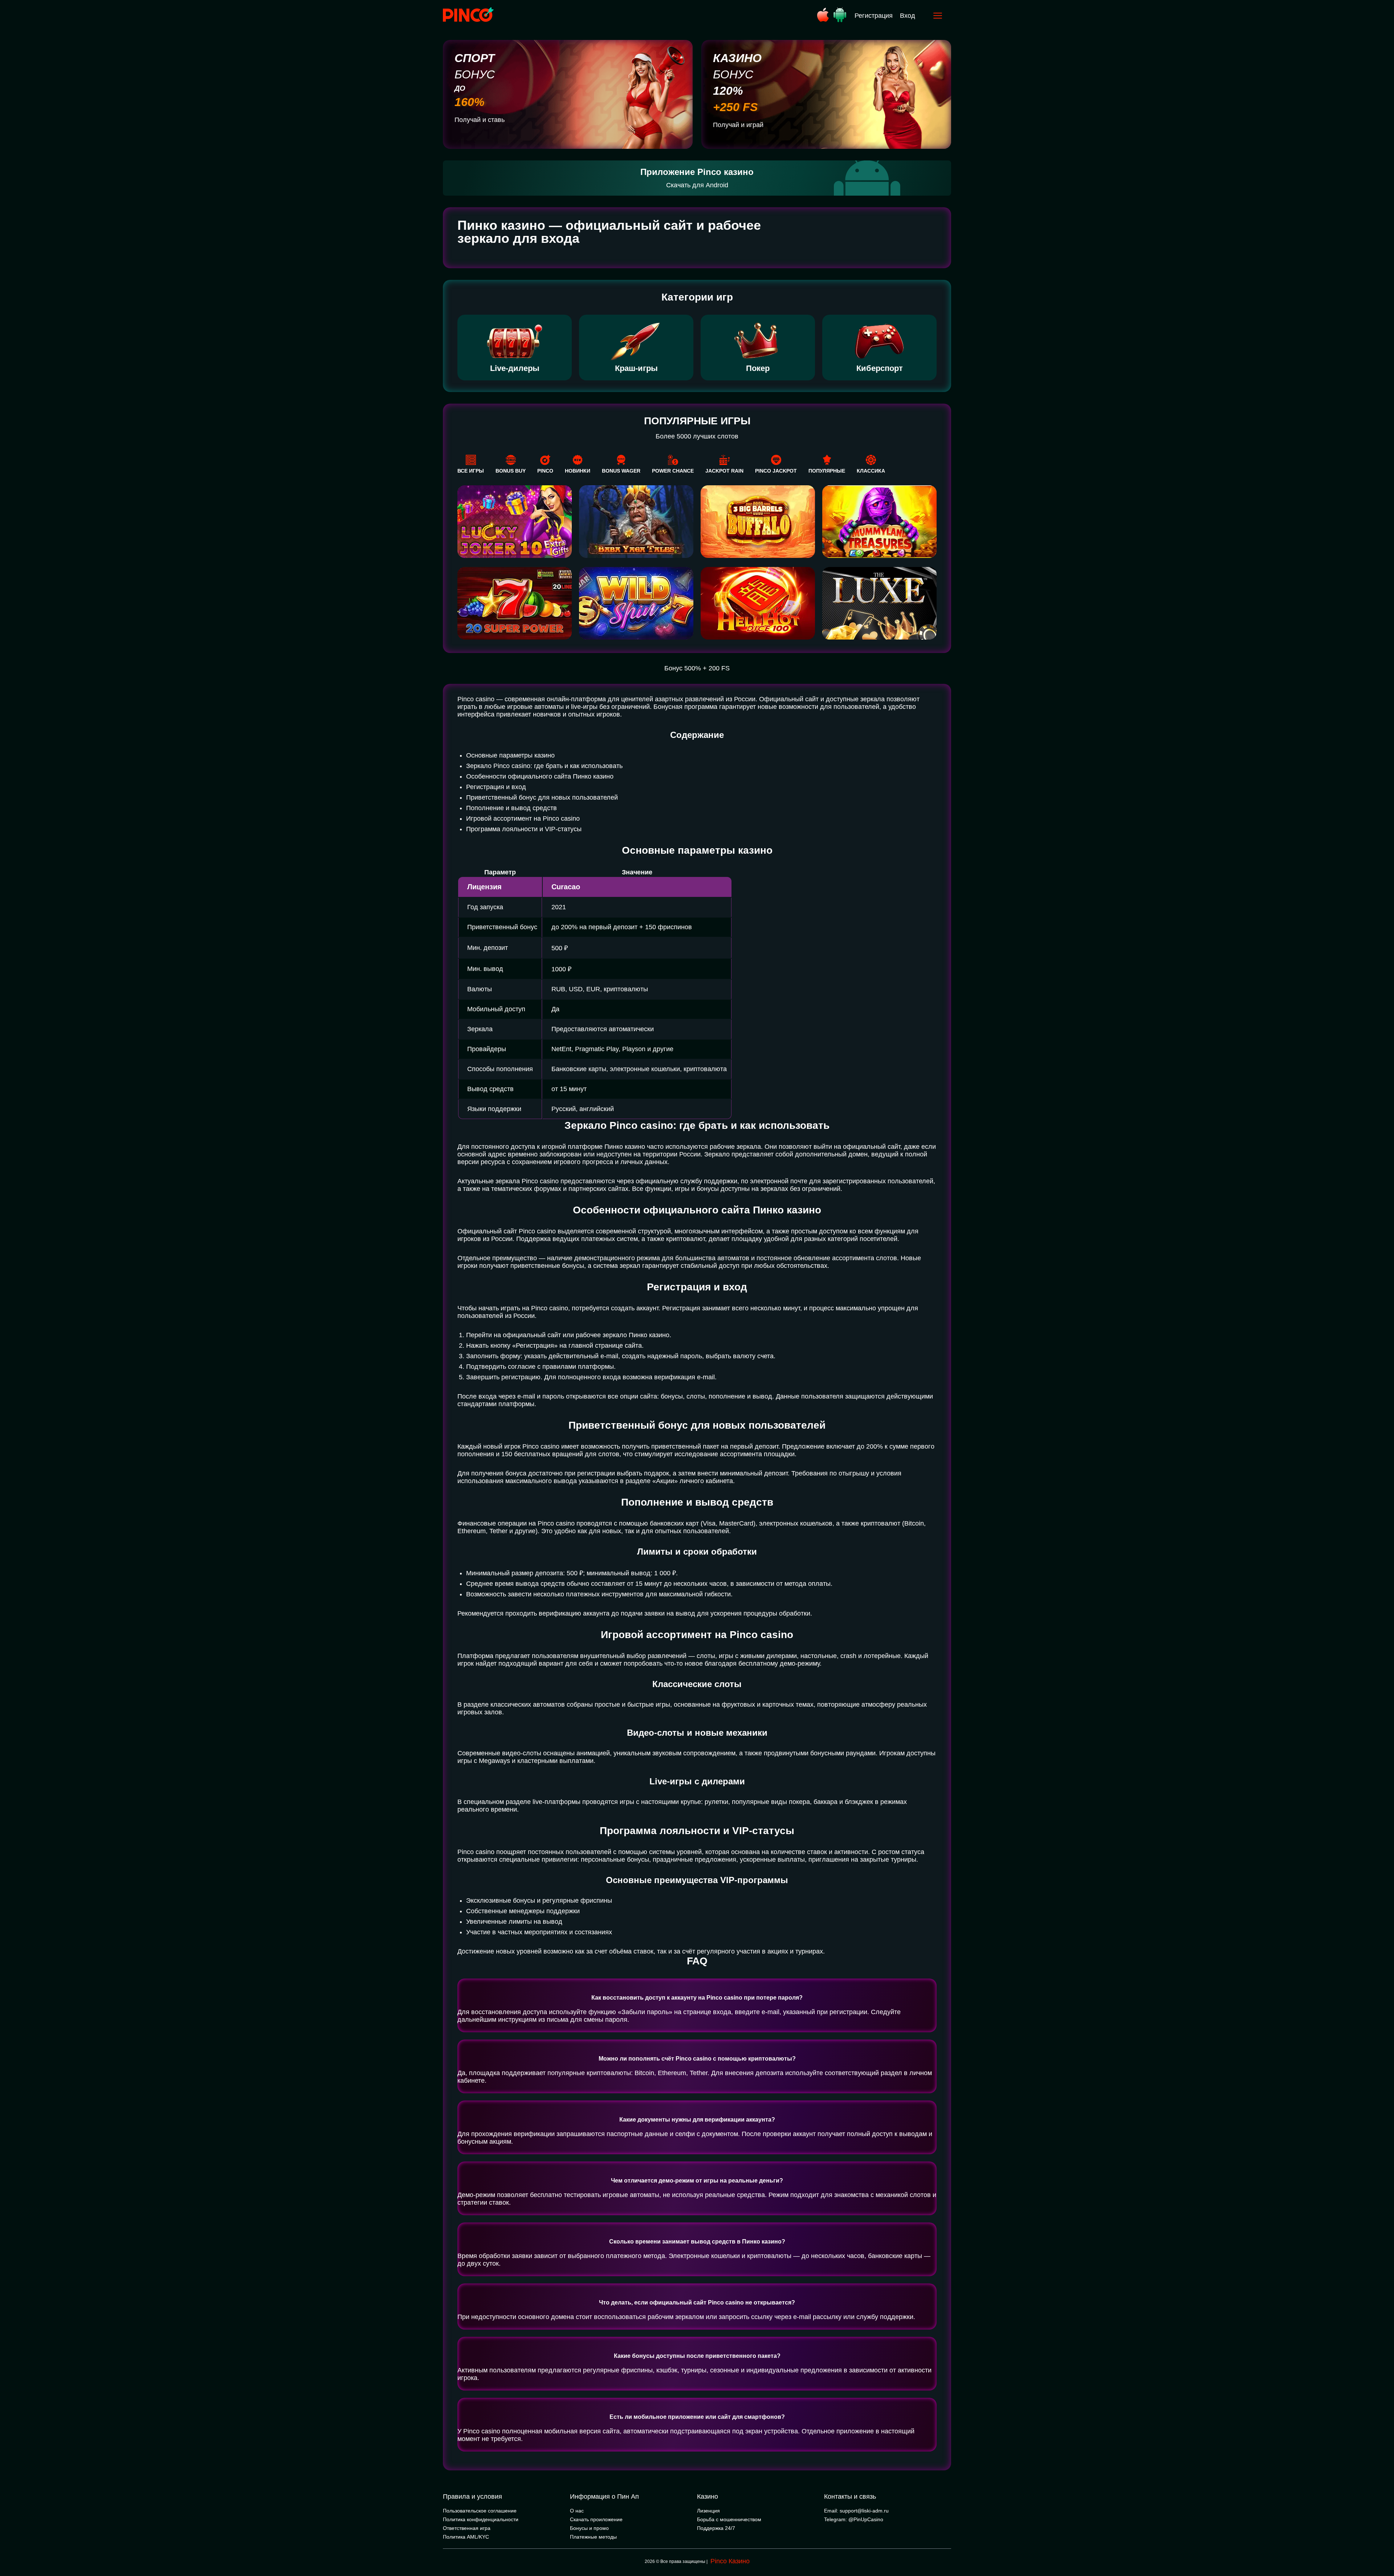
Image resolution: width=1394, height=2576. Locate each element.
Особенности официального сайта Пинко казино (540, 776)
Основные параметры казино (510, 755)
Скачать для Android (697, 185)
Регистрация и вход (496, 787)
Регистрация (874, 16)
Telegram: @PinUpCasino (854, 2519)
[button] (1381, 2545)
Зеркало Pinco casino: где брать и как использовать (544, 766)
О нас (577, 2511)
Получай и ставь (480, 120)
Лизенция (708, 2511)
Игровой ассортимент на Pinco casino (523, 818)
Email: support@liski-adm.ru (856, 2511)
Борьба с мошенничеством (729, 2519)
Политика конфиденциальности (481, 2519)
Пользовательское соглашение (480, 2511)
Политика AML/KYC (466, 2537)
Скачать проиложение (596, 2519)
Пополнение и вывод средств (511, 808)
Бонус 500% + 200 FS (697, 668)
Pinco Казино (730, 2561)
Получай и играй (738, 125)
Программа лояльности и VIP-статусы (524, 829)
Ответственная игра (467, 2528)
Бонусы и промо (589, 2528)
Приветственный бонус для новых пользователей (542, 797)
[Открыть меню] (938, 16)
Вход (908, 16)
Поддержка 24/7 (716, 2528)
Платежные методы (593, 2537)
